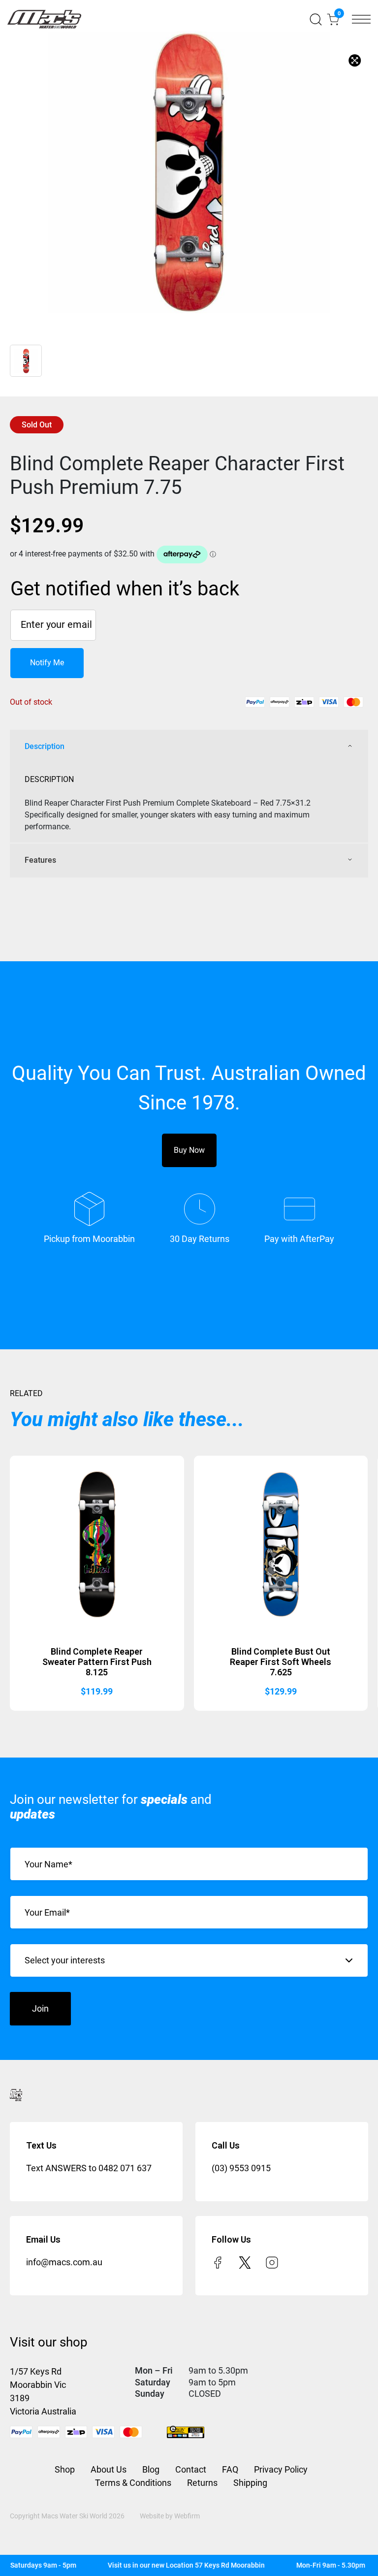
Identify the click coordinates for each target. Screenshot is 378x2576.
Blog (151, 2469)
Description (45, 746)
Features (40, 860)
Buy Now (189, 1150)
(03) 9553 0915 (241, 2168)
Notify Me (47, 663)
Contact (191, 2469)
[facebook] (218, 2262)
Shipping (250, 2483)
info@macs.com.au (64, 2262)
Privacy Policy (281, 2469)
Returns (202, 2483)
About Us (109, 2469)
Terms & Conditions (133, 2483)
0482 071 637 (125, 2168)
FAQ (230, 2469)
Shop (65, 2469)
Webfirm (187, 2516)
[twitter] (245, 2262)
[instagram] (272, 2262)
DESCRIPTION (49, 779)
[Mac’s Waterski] (44, 19)
